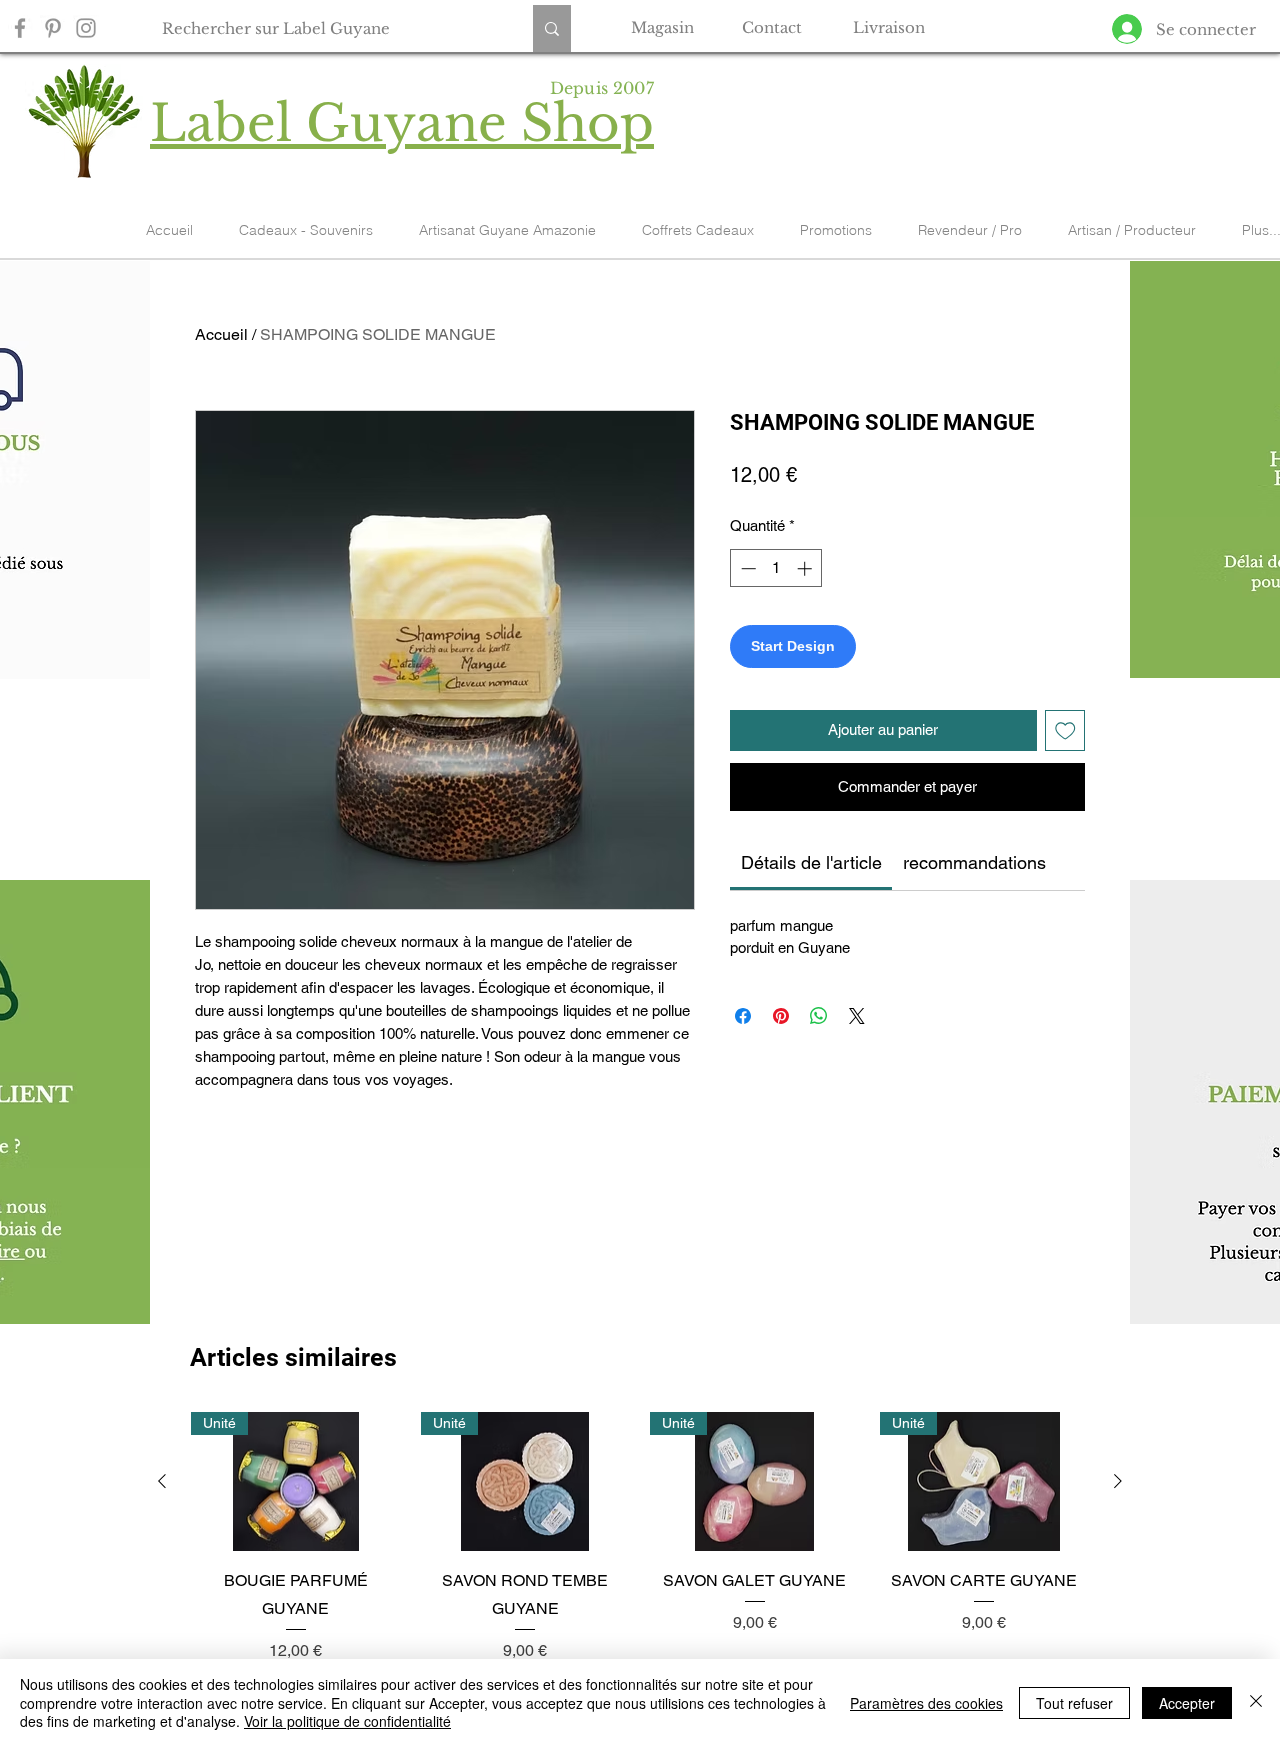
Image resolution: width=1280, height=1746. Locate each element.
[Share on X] (857, 1016)
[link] (811, 862)
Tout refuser (1074, 1703)
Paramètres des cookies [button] (926, 1703)
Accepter (1187, 1703)
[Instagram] (86, 28)
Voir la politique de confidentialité (347, 1721)
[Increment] (806, 568)
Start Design (793, 646)
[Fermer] (1256, 1702)
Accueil (221, 334)
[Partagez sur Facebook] (743, 1016)
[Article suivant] (1118, 1481)
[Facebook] (20, 28)
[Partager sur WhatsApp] (819, 1016)
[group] (640, 1538)
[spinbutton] (776, 568)
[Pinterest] (53, 28)
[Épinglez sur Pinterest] (781, 1016)
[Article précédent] (162, 1481)
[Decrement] (746, 568)
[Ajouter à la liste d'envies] (1065, 730)
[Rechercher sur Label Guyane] (552, 28)
